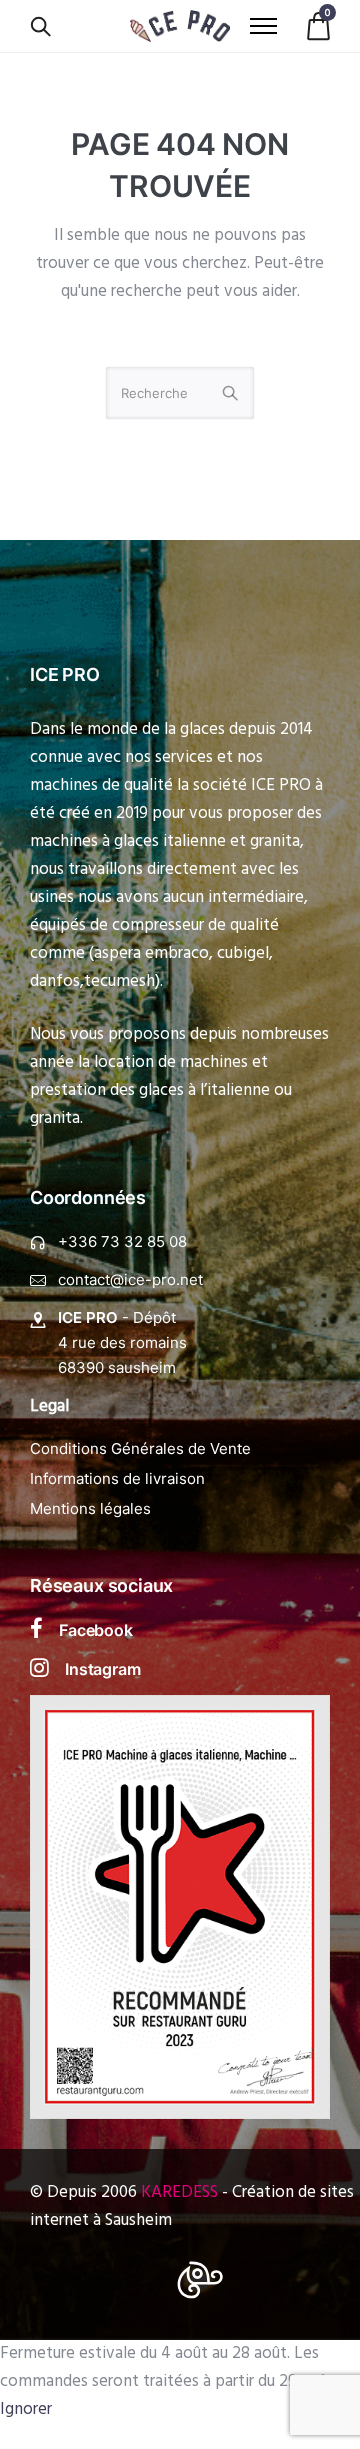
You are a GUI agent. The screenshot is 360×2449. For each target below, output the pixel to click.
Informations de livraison (117, 1478)
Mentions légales (90, 1508)
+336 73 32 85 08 (122, 1241)
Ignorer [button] (26, 2409)
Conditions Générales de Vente (140, 1448)
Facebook (96, 1630)
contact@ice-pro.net (130, 1279)
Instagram (103, 1669)
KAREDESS (179, 2192)
